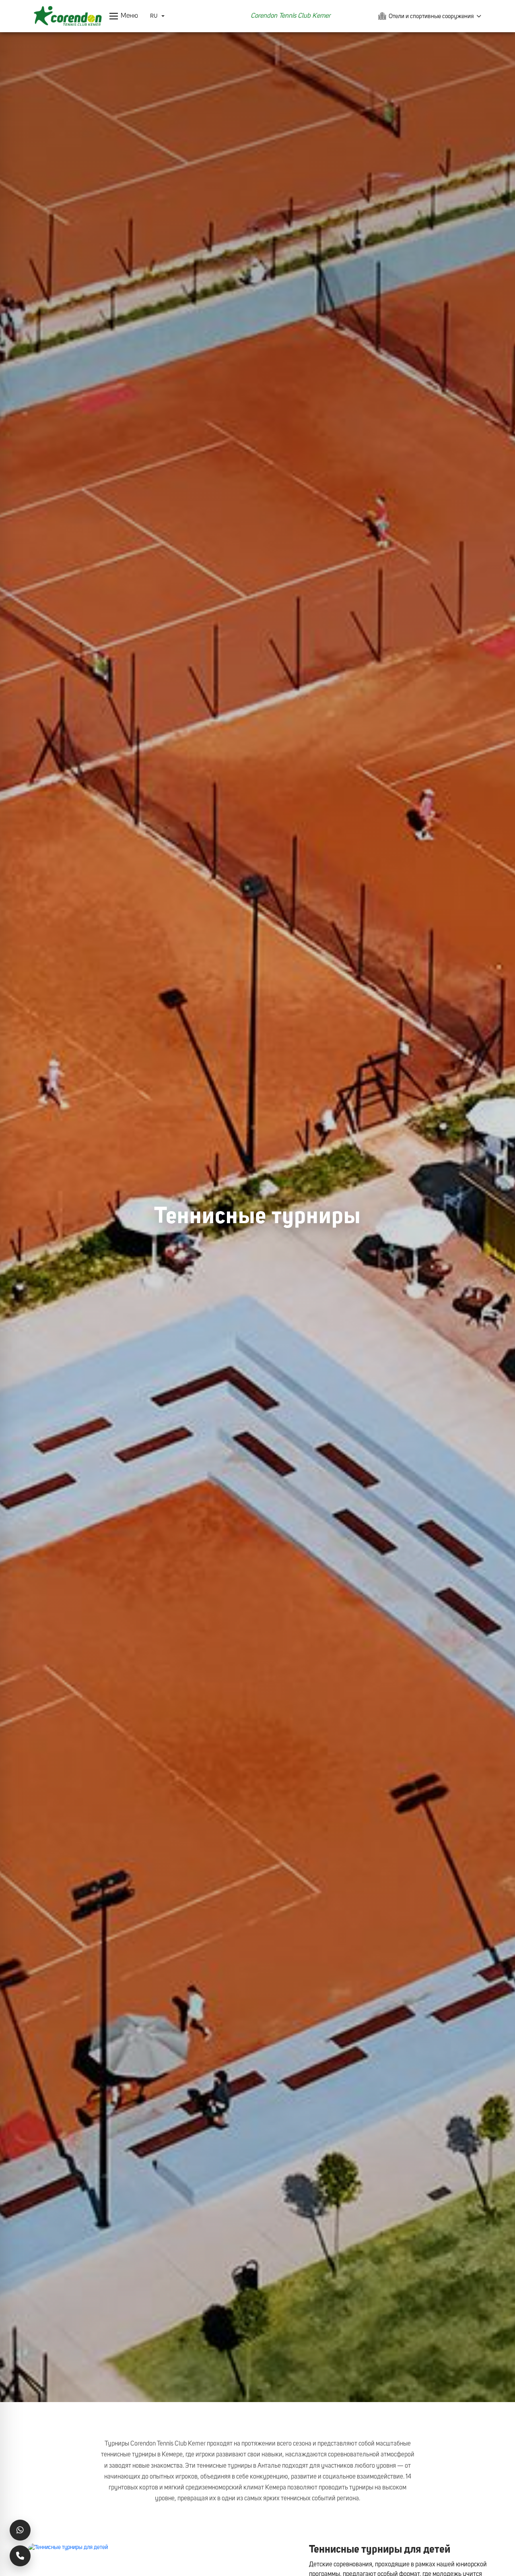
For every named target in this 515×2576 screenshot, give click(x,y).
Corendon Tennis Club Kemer (290, 16)
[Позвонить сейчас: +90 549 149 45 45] (20, 2556)
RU (154, 16)
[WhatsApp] (20, 2530)
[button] (124, 16)
